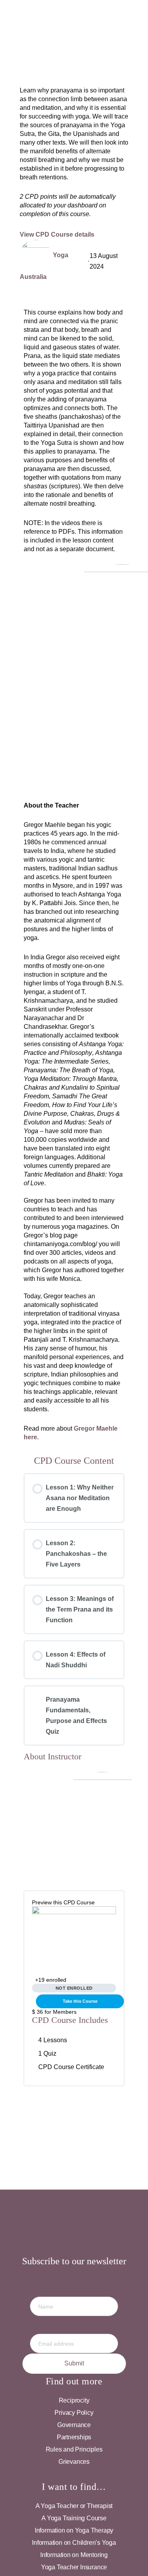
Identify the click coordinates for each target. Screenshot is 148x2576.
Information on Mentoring (74, 2555)
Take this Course (80, 2001)
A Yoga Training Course (74, 2518)
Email (74, 2322)
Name (74, 2285)
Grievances (74, 2462)
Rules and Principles (74, 2449)
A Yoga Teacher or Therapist (74, 2506)
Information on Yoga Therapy (74, 2530)
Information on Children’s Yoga (74, 2543)
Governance (74, 2425)
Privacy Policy (74, 2413)
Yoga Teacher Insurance (74, 2567)
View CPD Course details (58, 234)
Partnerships (74, 2437)
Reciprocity (74, 2400)
